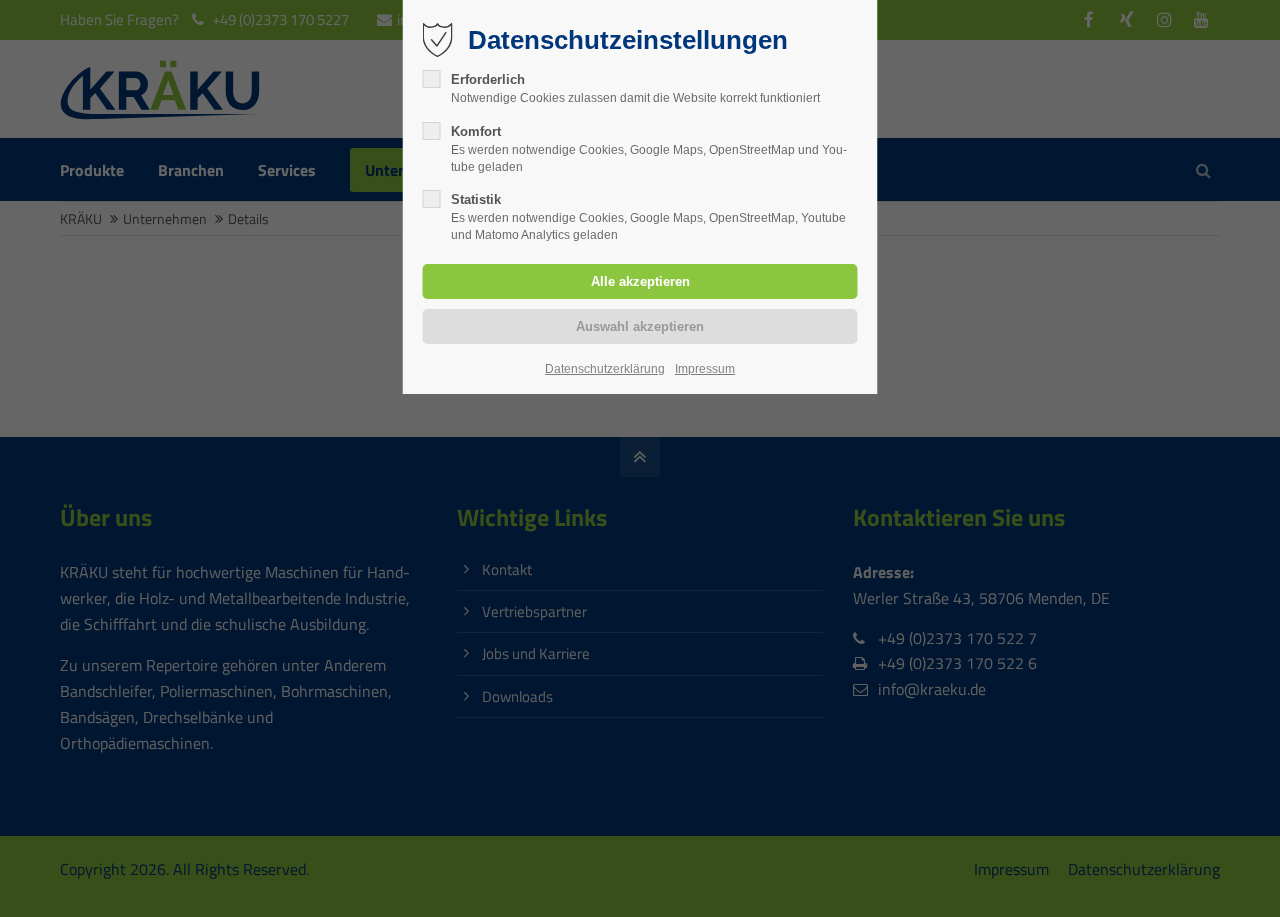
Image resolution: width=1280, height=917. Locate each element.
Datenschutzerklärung (605, 369)
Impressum (705, 369)
